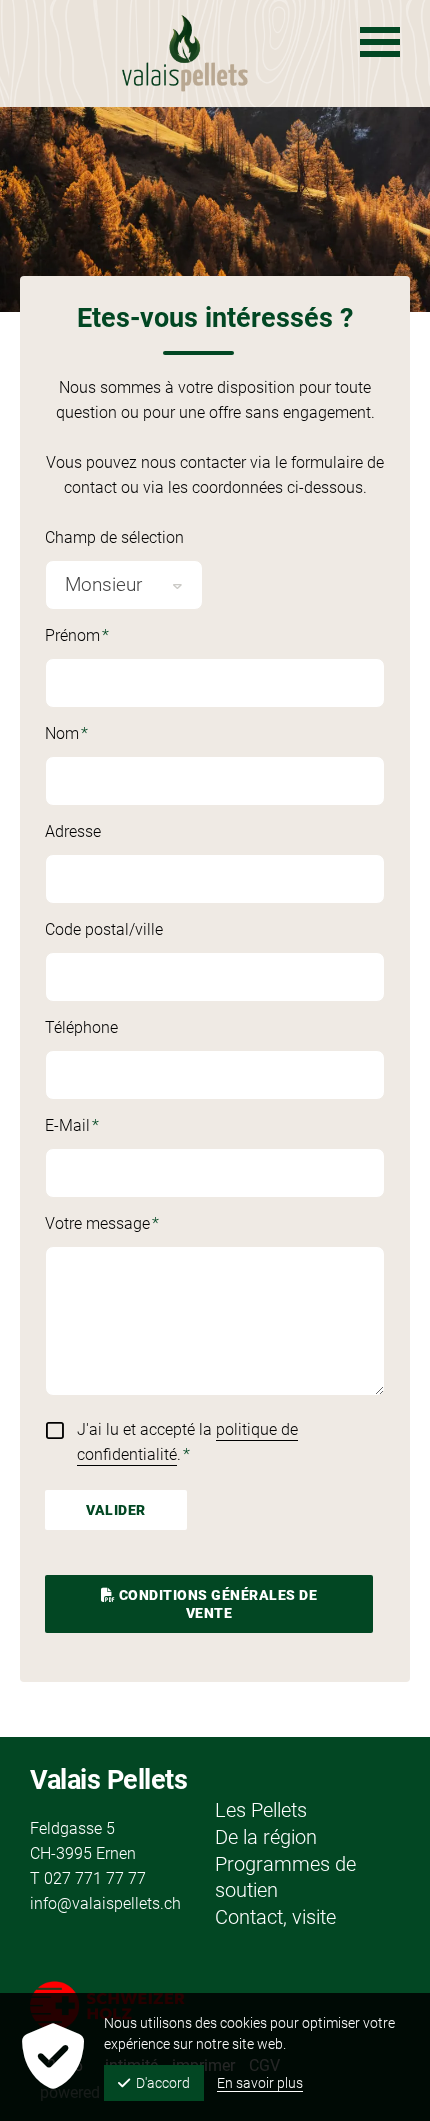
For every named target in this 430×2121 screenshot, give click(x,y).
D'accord (163, 2083)
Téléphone (81, 1027)
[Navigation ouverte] (380, 42)
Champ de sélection (114, 537)
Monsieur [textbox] (103, 584)
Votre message (109, 1225)
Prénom (109, 637)
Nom (109, 735)
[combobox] (124, 585)
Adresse (73, 831)
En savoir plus (260, 2083)
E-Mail (109, 1127)
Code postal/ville (104, 929)
